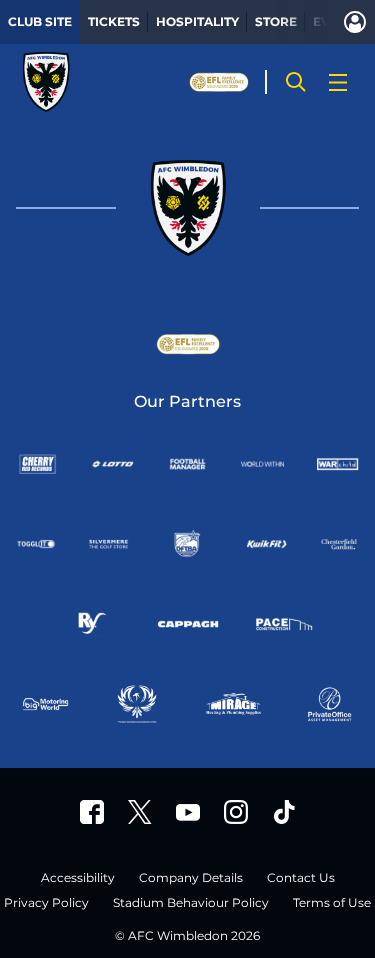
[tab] (40, 22)
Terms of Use (332, 903)
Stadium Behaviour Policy (191, 903)
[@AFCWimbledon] (140, 812)
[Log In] (355, 22)
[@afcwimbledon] (284, 812)
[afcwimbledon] (92, 812)
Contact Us (301, 878)
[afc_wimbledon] (236, 812)
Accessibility (78, 878)
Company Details (191, 878)
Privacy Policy (46, 903)
